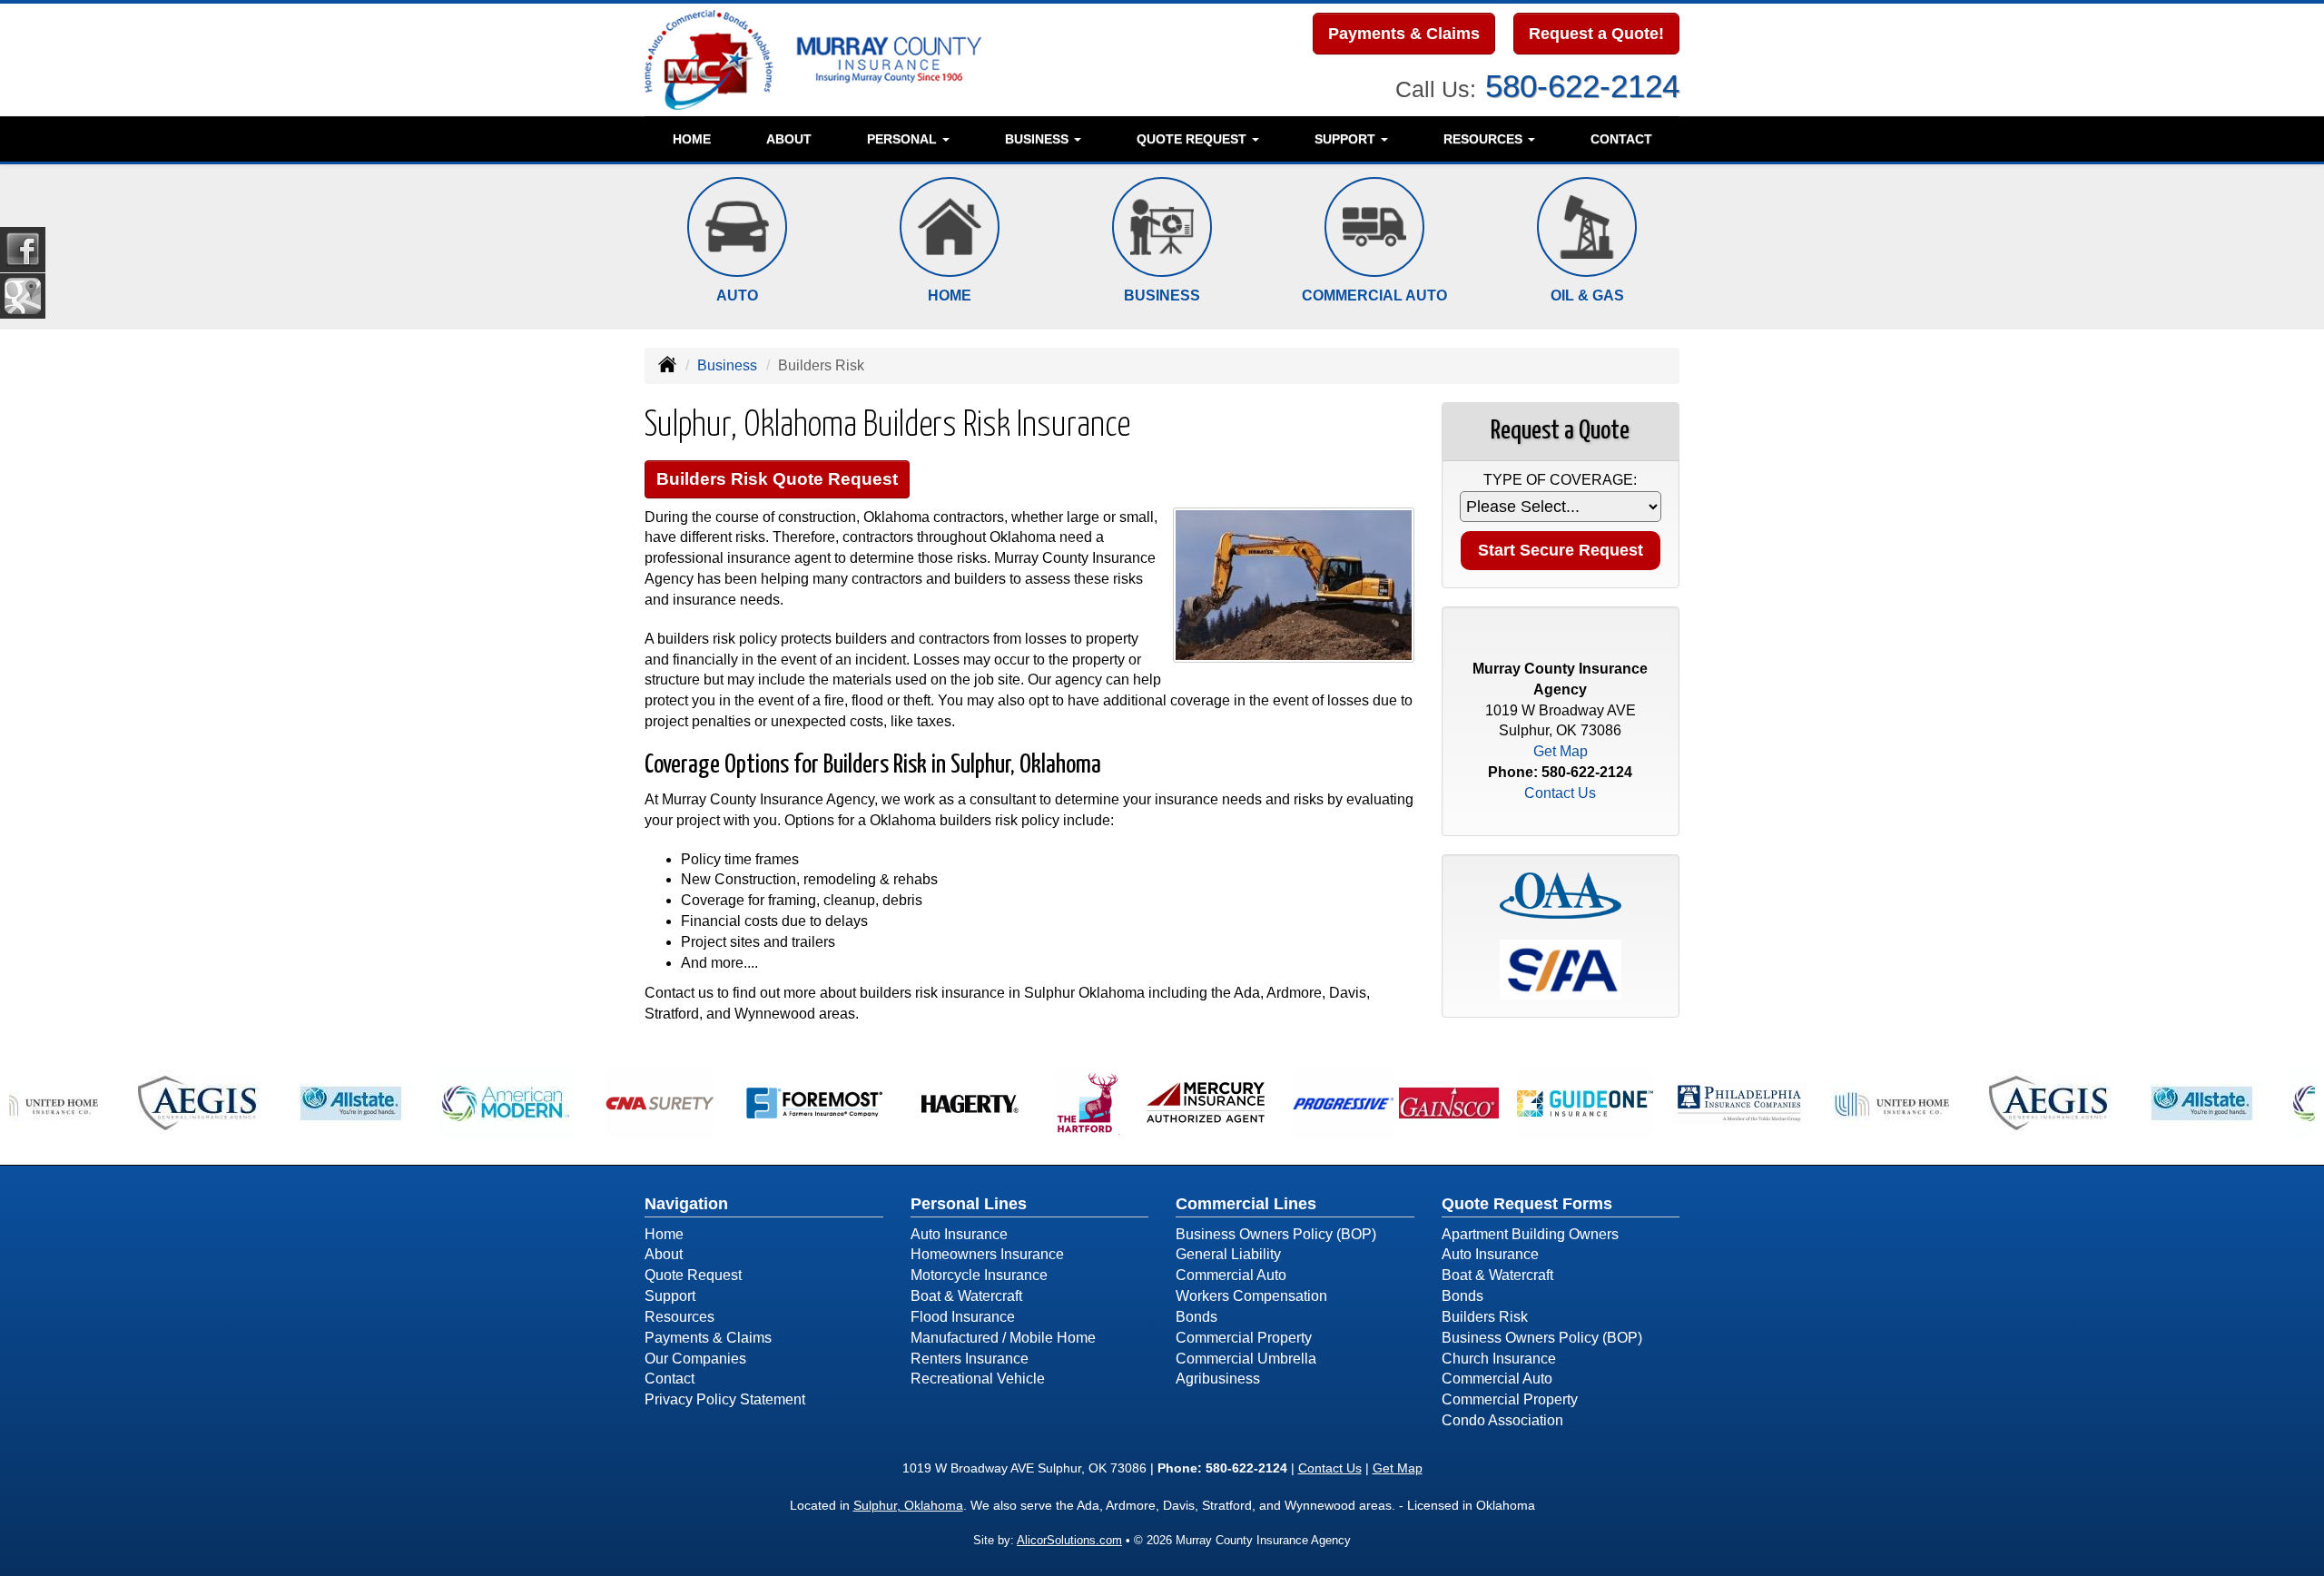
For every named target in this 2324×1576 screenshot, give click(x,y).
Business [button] (1039, 139)
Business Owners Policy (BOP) (1276, 1234)
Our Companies (695, 1359)
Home (692, 139)
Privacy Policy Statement (725, 1399)
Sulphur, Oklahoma (908, 1505)
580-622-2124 (1582, 86)
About (789, 139)
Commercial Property (1244, 1338)
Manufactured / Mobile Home (1003, 1338)
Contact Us (1560, 793)
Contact (1621, 139)
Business (727, 365)
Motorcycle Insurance (979, 1275)
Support (670, 1296)
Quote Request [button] (1193, 139)
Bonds (1196, 1317)
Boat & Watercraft (966, 1296)
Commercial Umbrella (1246, 1359)
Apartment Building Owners (1530, 1234)
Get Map (1561, 751)
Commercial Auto (1231, 1275)
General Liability (1228, 1254)
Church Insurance (1499, 1359)
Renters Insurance (970, 1359)
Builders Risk (1485, 1317)
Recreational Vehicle (978, 1379)
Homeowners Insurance (987, 1254)
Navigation (686, 1204)
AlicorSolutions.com (1069, 1540)
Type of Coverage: (1560, 480)
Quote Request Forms (1527, 1204)
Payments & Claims (1404, 34)
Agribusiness (1218, 1379)
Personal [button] (904, 139)
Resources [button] (1485, 139)
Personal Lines (969, 1204)
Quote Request (693, 1275)
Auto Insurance (959, 1234)
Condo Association (1502, 1420)
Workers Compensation (1251, 1296)
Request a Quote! (1596, 34)
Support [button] (1347, 139)
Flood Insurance (963, 1317)
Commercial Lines (1246, 1204)
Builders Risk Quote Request (777, 479)
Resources (679, 1317)
